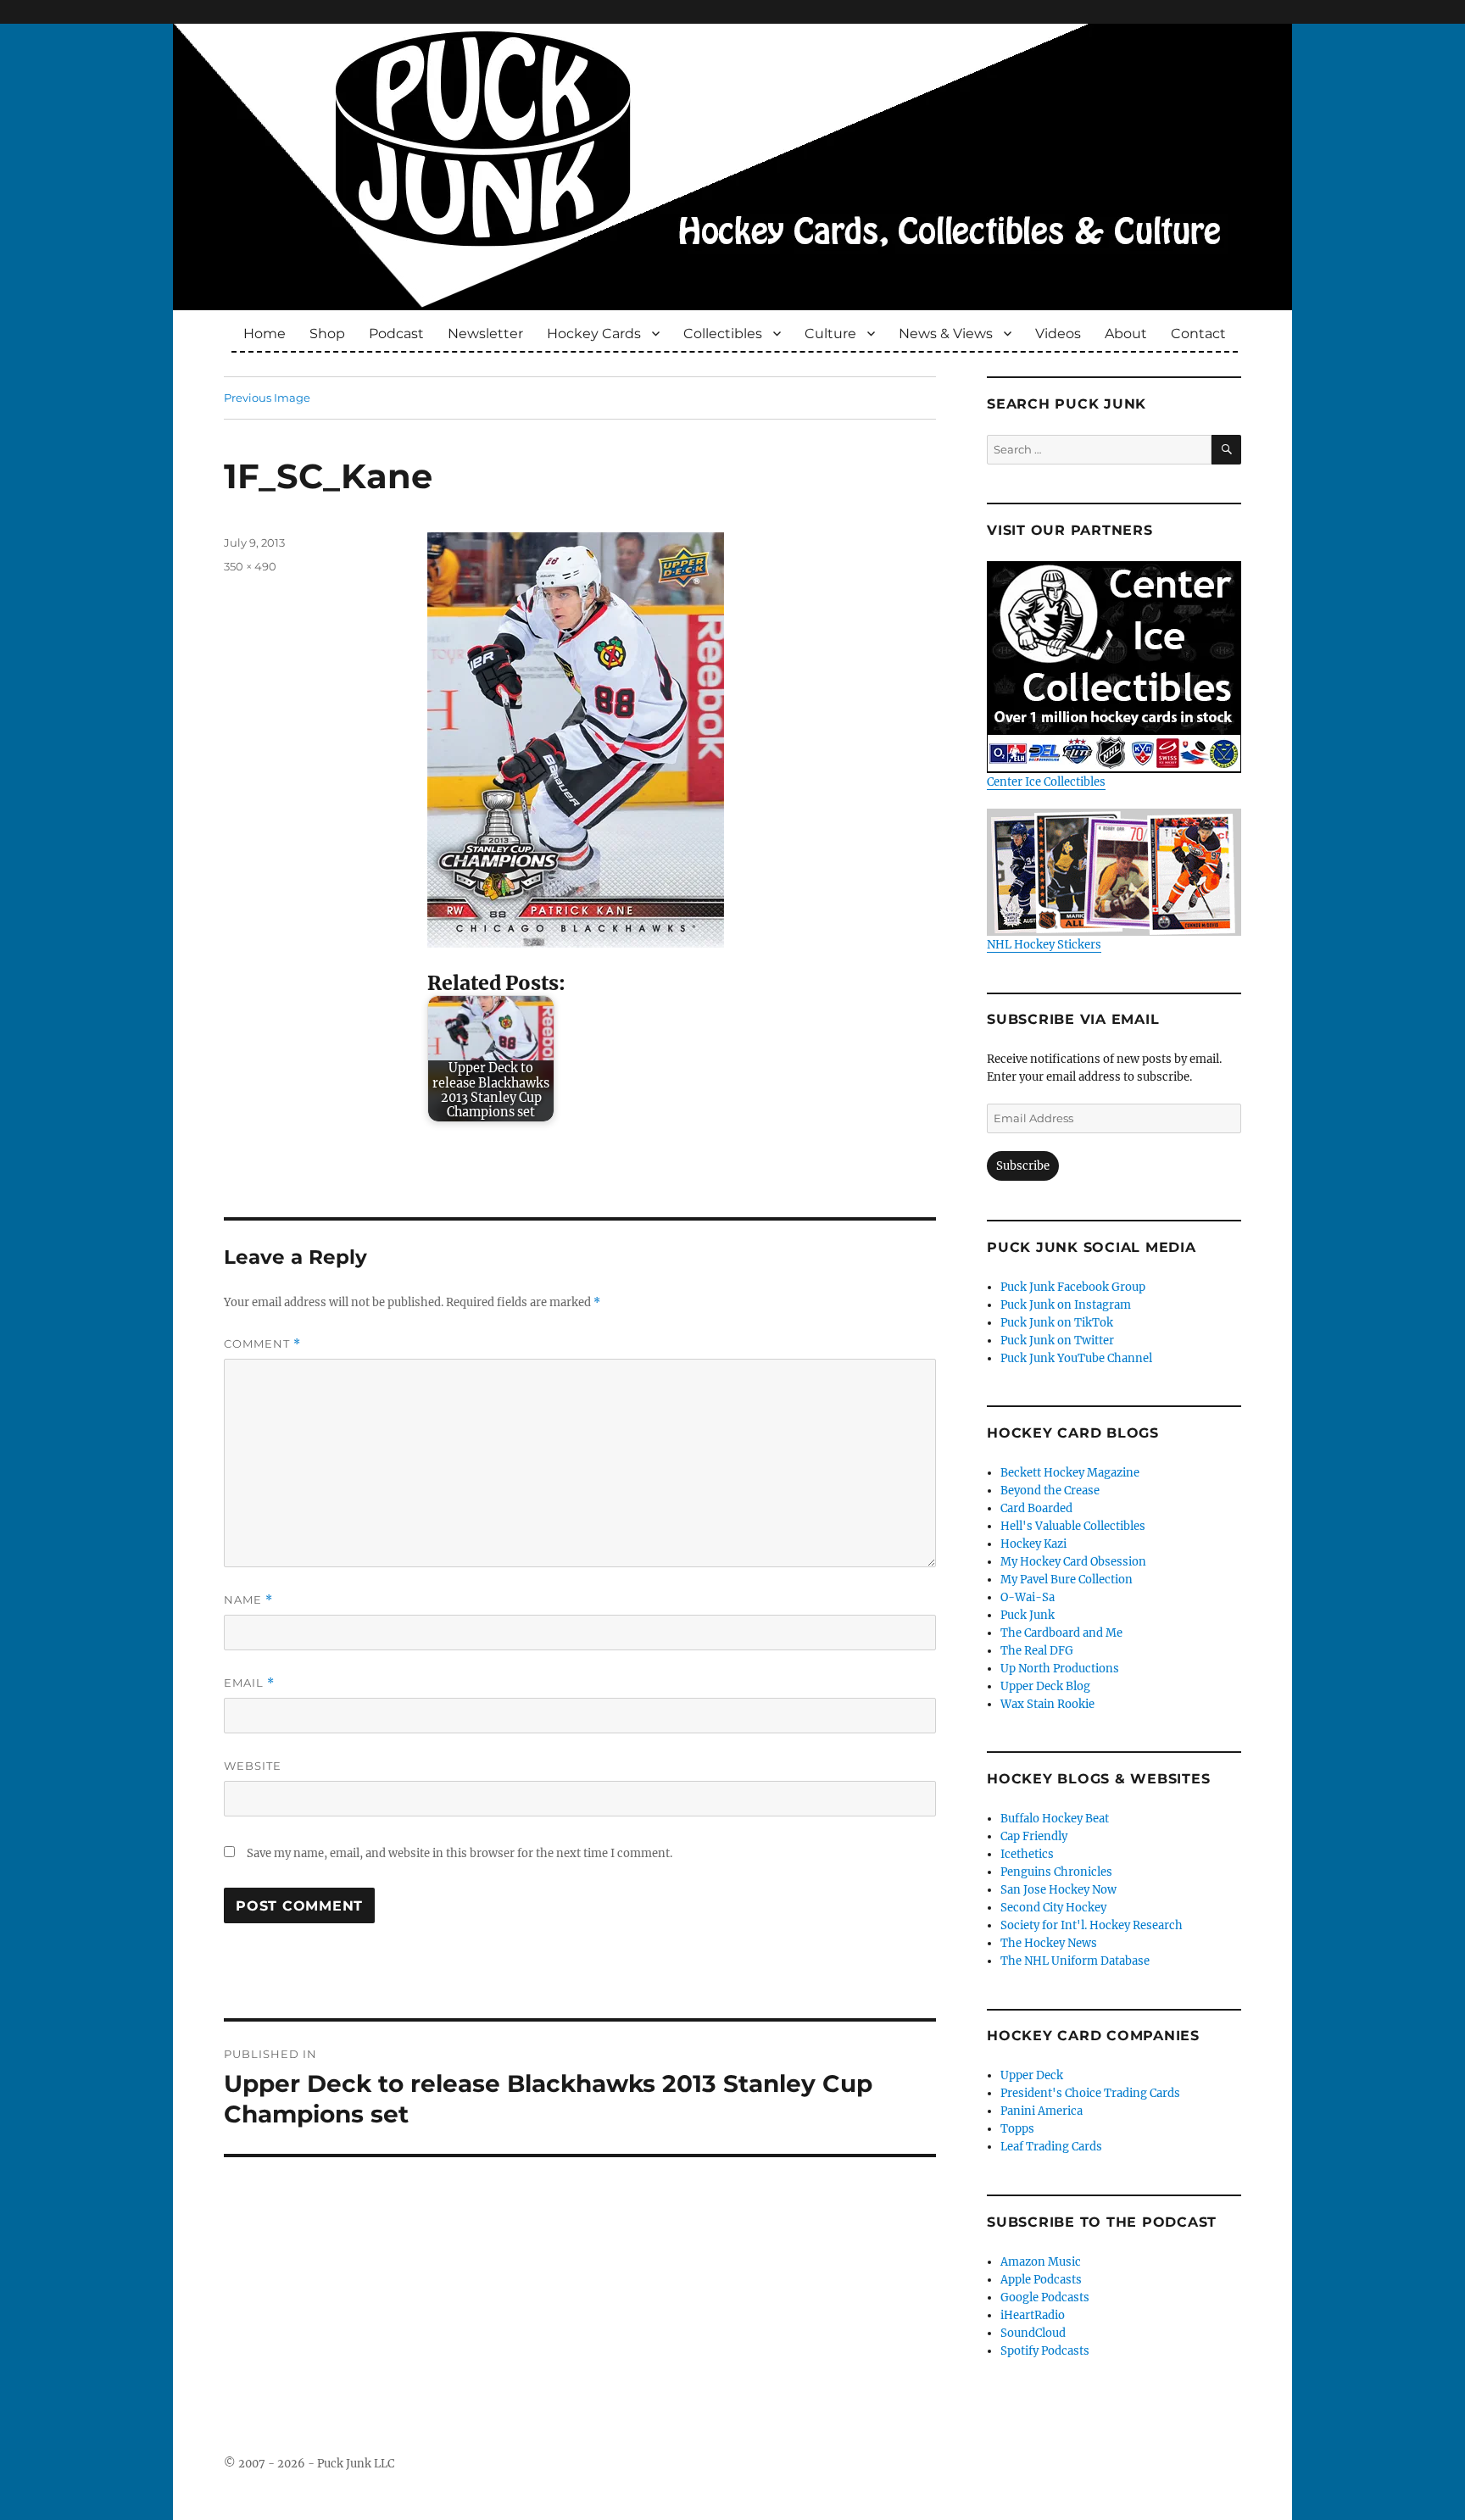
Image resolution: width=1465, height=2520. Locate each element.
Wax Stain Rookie (1047, 1704)
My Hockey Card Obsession (1073, 1562)
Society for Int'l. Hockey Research (1092, 1925)
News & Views (946, 334)
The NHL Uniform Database (1075, 1961)
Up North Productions (1060, 1669)
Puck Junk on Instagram (1066, 1305)
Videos (1058, 334)
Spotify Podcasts (1045, 2351)
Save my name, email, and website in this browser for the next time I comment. (460, 1853)
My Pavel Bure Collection (1067, 1580)
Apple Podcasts (1041, 2280)
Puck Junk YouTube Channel (1076, 1358)
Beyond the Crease (1050, 1491)
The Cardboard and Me (1061, 1633)
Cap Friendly (1034, 1836)
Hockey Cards (594, 334)
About (1126, 334)
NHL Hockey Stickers (1044, 945)
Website (253, 1766)
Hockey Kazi (1033, 1544)
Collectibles (723, 334)
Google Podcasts (1045, 2297)
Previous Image (267, 398)
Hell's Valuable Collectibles (1073, 1526)
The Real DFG (1037, 1651)
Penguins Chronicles (1056, 1872)
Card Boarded (1036, 1508)
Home (265, 334)
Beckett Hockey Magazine (1070, 1473)
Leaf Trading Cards (1051, 2147)
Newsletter (485, 334)
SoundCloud (1033, 2333)
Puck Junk (1028, 1615)
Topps (1017, 2129)
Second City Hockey (1053, 1908)
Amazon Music (1041, 2262)
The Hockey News (1049, 1943)
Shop (327, 334)
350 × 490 (250, 566)
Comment (262, 1344)
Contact (1198, 334)
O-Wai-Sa (1028, 1597)
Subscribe (1023, 1166)
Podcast (396, 334)
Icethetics (1027, 1854)
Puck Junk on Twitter (1057, 1341)
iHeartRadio (1033, 2315)
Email (249, 1683)
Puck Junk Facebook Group (1073, 1287)
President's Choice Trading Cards (1090, 2093)
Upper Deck (1032, 2075)
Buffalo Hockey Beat (1055, 1819)
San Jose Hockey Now (1058, 1890)
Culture (830, 334)
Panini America (1042, 2111)
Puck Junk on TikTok (1057, 1323)
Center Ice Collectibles (1046, 782)
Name (248, 1600)
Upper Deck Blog (1045, 1686)
